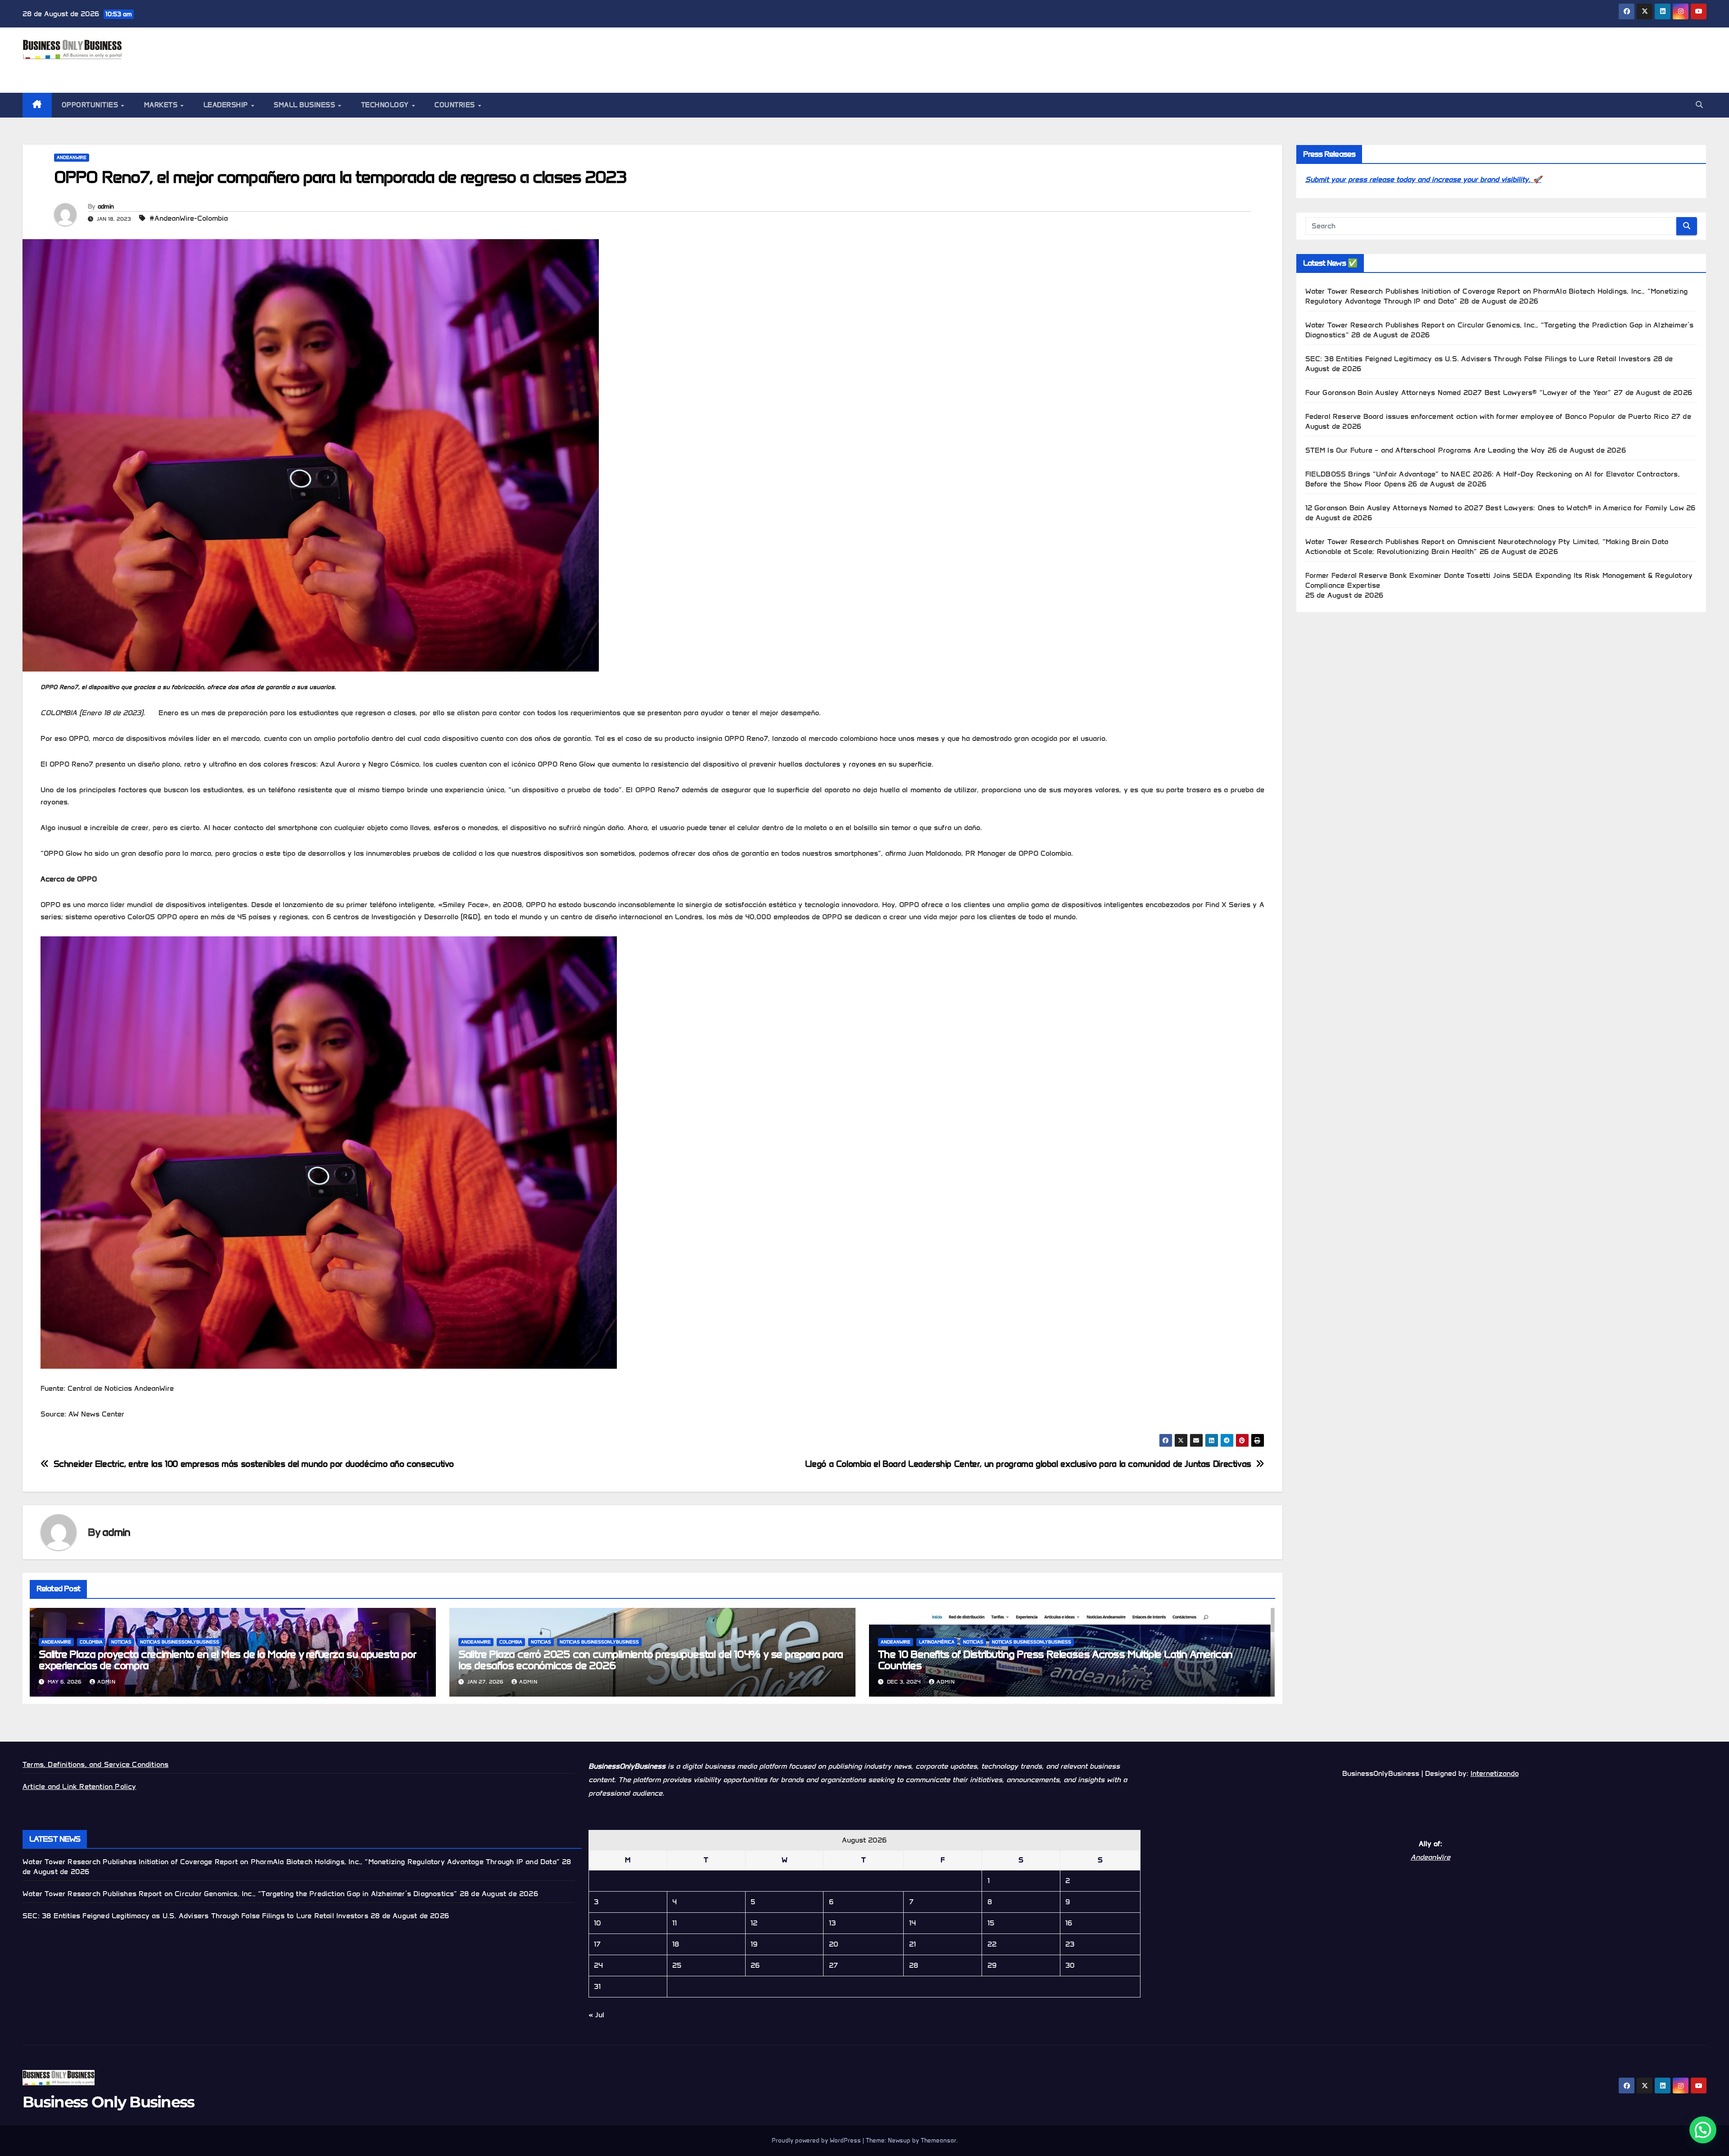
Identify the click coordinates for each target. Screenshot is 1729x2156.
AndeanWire (72, 157)
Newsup (899, 2140)
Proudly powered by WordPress (817, 2140)
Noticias (121, 1642)
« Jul (596, 2015)
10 (597, 1923)
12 (754, 1923)
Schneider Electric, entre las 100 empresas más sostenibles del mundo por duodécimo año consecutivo (254, 1464)
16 (1069, 1923)
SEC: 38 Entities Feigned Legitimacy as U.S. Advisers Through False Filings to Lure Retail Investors (1478, 359)
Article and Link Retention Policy (79, 1786)
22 (992, 1944)
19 (754, 1944)
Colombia (91, 1642)
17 (597, 1944)
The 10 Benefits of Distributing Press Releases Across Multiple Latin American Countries (1055, 1660)
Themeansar (939, 2140)
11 (674, 1923)
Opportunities (91, 105)
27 (833, 1965)
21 (912, 1944)
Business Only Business (102, 69)
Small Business (306, 105)
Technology (386, 105)
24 (598, 1965)
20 (834, 1944)
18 (676, 1944)
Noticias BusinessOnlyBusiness (180, 1642)
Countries (456, 105)
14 (912, 1923)
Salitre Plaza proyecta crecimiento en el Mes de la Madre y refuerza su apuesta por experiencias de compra (227, 1660)
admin (106, 207)
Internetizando (1495, 1773)
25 (677, 1965)
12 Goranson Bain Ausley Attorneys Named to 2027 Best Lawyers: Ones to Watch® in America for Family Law (1495, 508)
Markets (162, 105)
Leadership (227, 105)
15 (991, 1923)
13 (832, 1923)
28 (914, 1965)
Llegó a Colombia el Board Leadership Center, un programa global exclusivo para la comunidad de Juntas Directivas (1028, 1464)
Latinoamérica (937, 1642)
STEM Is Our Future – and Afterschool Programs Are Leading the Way (1425, 450)
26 (755, 1965)
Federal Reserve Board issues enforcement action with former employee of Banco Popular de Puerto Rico (1487, 416)
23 (1070, 1944)
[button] (1699, 105)
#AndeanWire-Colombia (189, 218)
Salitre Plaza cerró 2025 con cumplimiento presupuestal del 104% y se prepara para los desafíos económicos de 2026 (651, 1660)
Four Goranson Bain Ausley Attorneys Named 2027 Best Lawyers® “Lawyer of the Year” (1458, 393)
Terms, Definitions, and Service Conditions (95, 1764)
